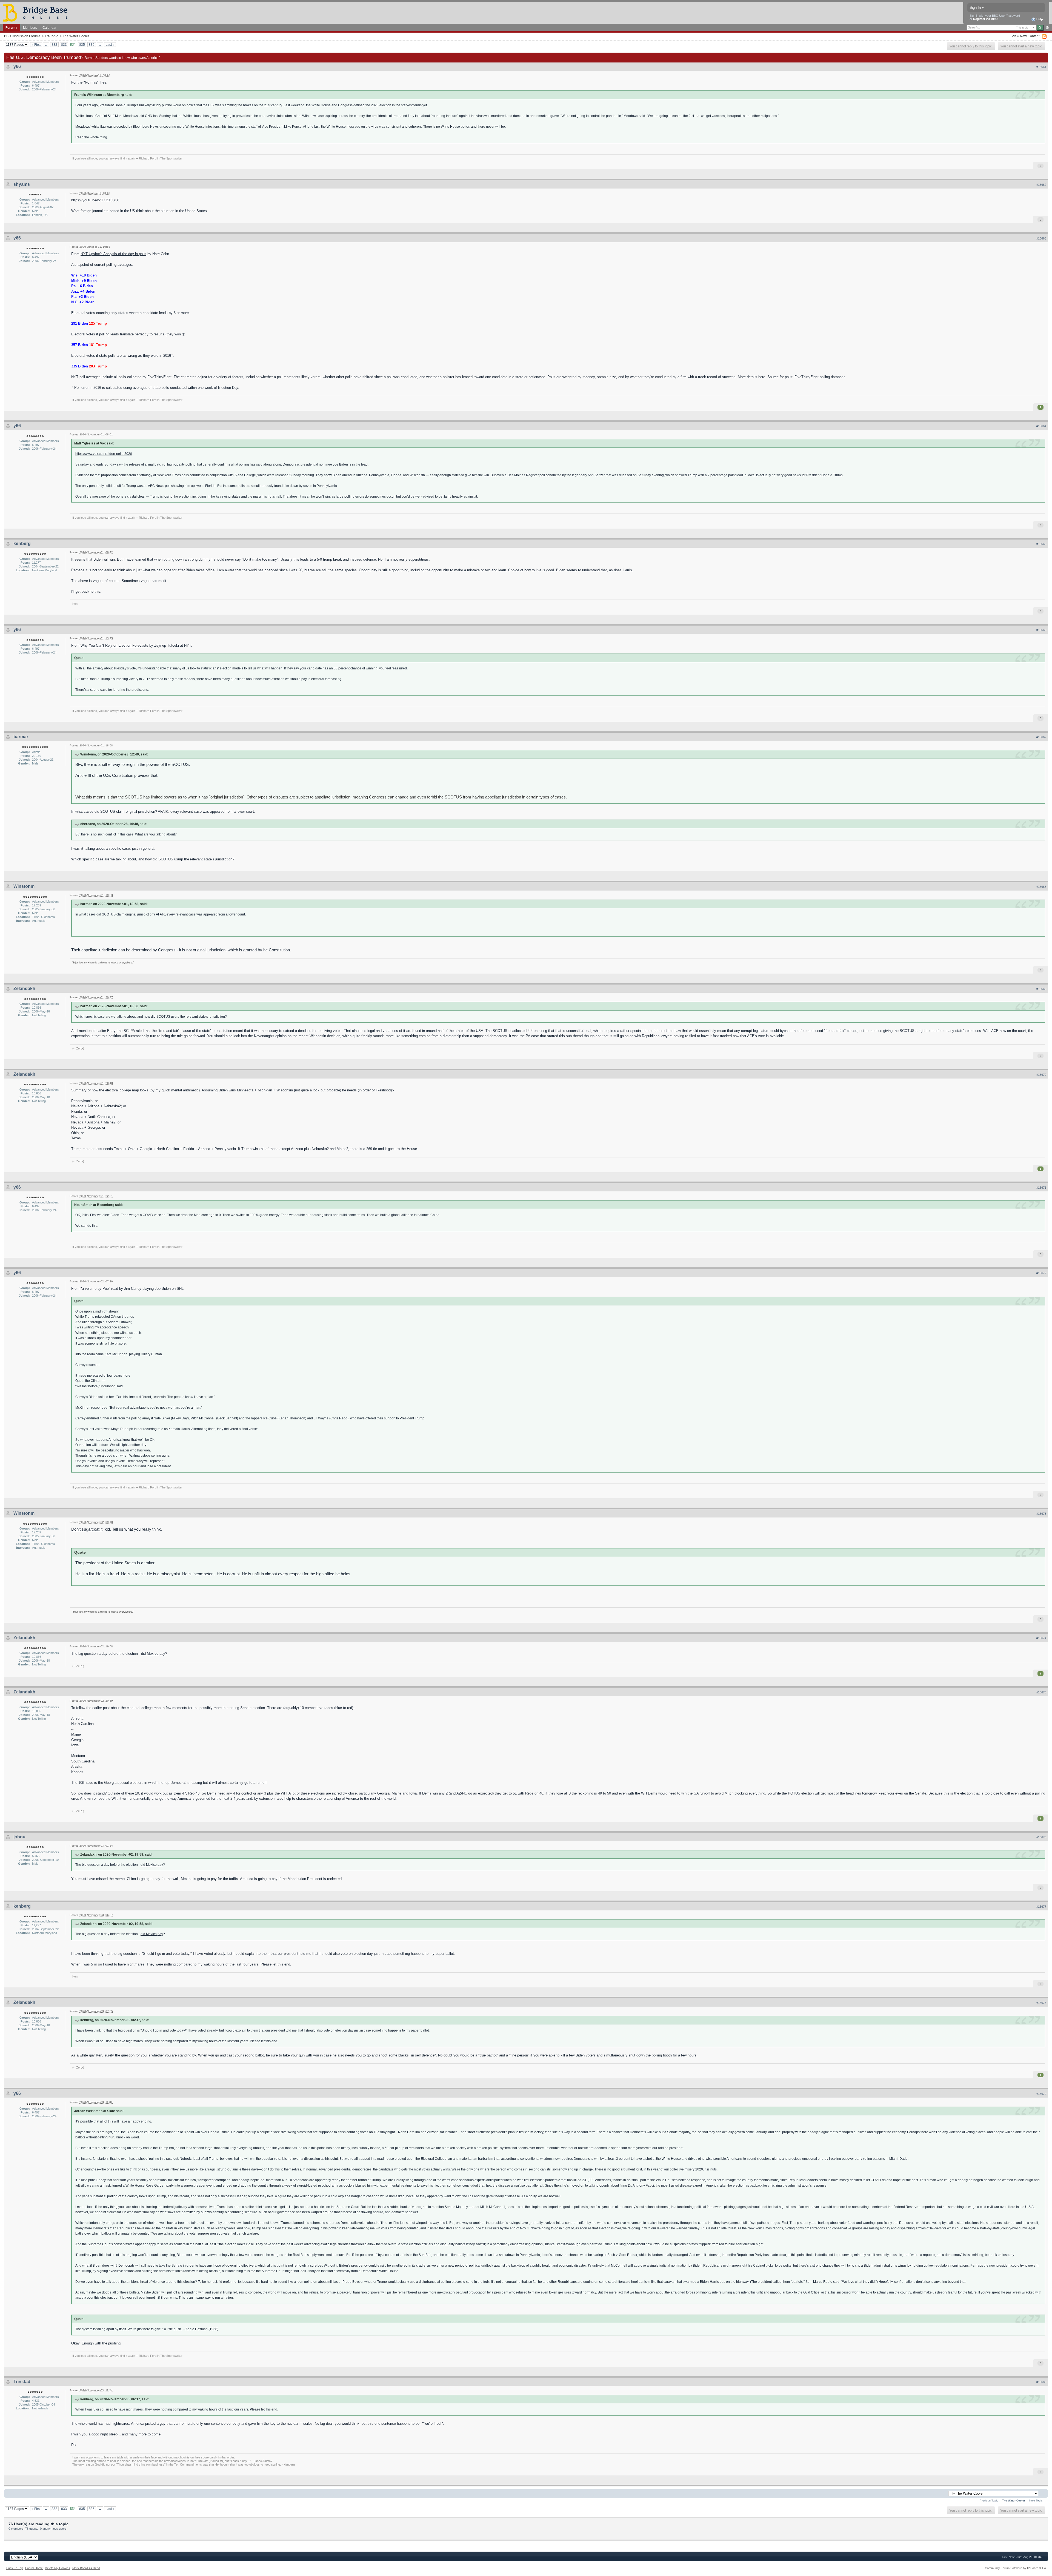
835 (82, 45)
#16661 (1041, 67)
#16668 (1041, 887)
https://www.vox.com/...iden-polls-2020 (104, 454)
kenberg (22, 544)
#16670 (1041, 1075)
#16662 (1041, 185)
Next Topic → (1038, 2501)
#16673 (1041, 1514)
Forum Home (34, 2568)
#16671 (1041, 1188)
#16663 (1041, 238)
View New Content (1026, 36)
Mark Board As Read (86, 2568)
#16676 (1041, 1837)
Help (1039, 19)
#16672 (1041, 1273)
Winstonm (24, 886)
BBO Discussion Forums (22, 36)
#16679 (1041, 2094)
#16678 (1041, 2003)
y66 (17, 66)
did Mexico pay (153, 1654)
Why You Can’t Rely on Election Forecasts (114, 645)
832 (54, 45)
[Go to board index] (38, 12)
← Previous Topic (987, 2501)
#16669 (1041, 989)
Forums (12, 28)
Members (30, 28)
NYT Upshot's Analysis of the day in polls (113, 254)
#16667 (1041, 737)
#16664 (1041, 426)
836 (92, 45)
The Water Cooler (76, 36)
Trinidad (22, 2382)
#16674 (1041, 1638)
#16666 (1041, 630)
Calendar (49, 28)
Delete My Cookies (58, 2568)
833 (64, 45)
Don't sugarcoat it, (87, 1529)
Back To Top (15, 2568)
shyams (22, 184)
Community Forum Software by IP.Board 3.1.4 (1015, 2568)
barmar (21, 737)
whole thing (98, 137)
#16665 (1041, 544)
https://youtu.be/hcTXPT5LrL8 (95, 200)
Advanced (1047, 28)
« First (36, 45)
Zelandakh (24, 989)
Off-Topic (52, 36)
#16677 (1041, 1907)
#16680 (1041, 2382)
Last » (110, 45)
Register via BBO (985, 19)
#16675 (1041, 1692)
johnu (19, 1837)
